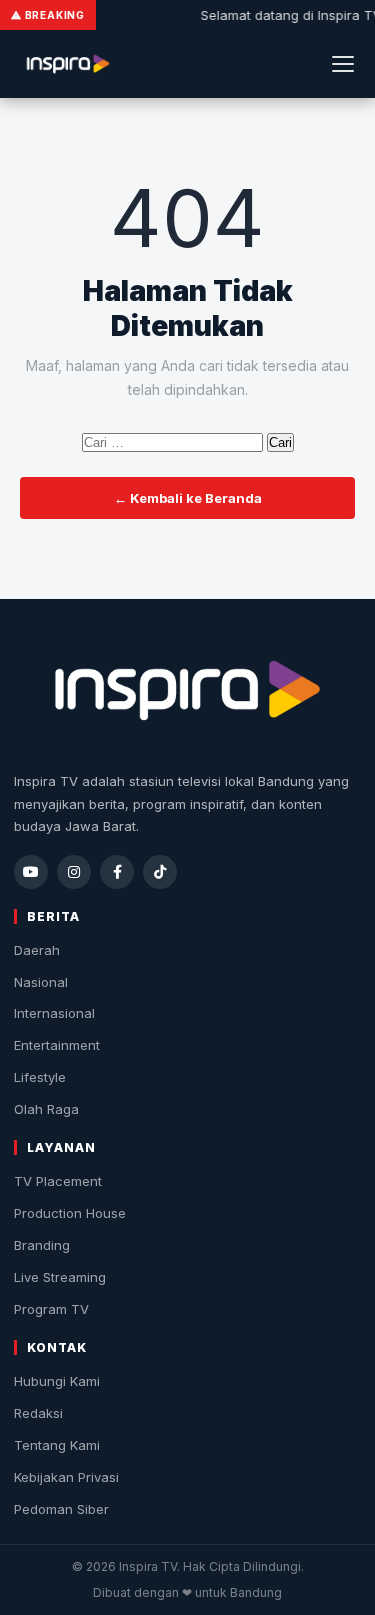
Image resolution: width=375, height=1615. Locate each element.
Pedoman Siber (61, 1509)
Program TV (51, 1309)
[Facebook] (117, 872)
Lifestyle (40, 1077)
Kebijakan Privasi (66, 1477)
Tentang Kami (57, 1445)
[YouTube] (31, 872)
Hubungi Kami (57, 1381)
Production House (70, 1213)
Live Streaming (60, 1277)
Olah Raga (46, 1109)
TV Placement (58, 1181)
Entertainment (57, 1045)
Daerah (37, 950)
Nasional (41, 982)
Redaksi (38, 1413)
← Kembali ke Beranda (188, 498)
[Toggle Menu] (343, 64)
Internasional (54, 1013)
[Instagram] (74, 872)
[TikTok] (160, 872)
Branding (42, 1245)
